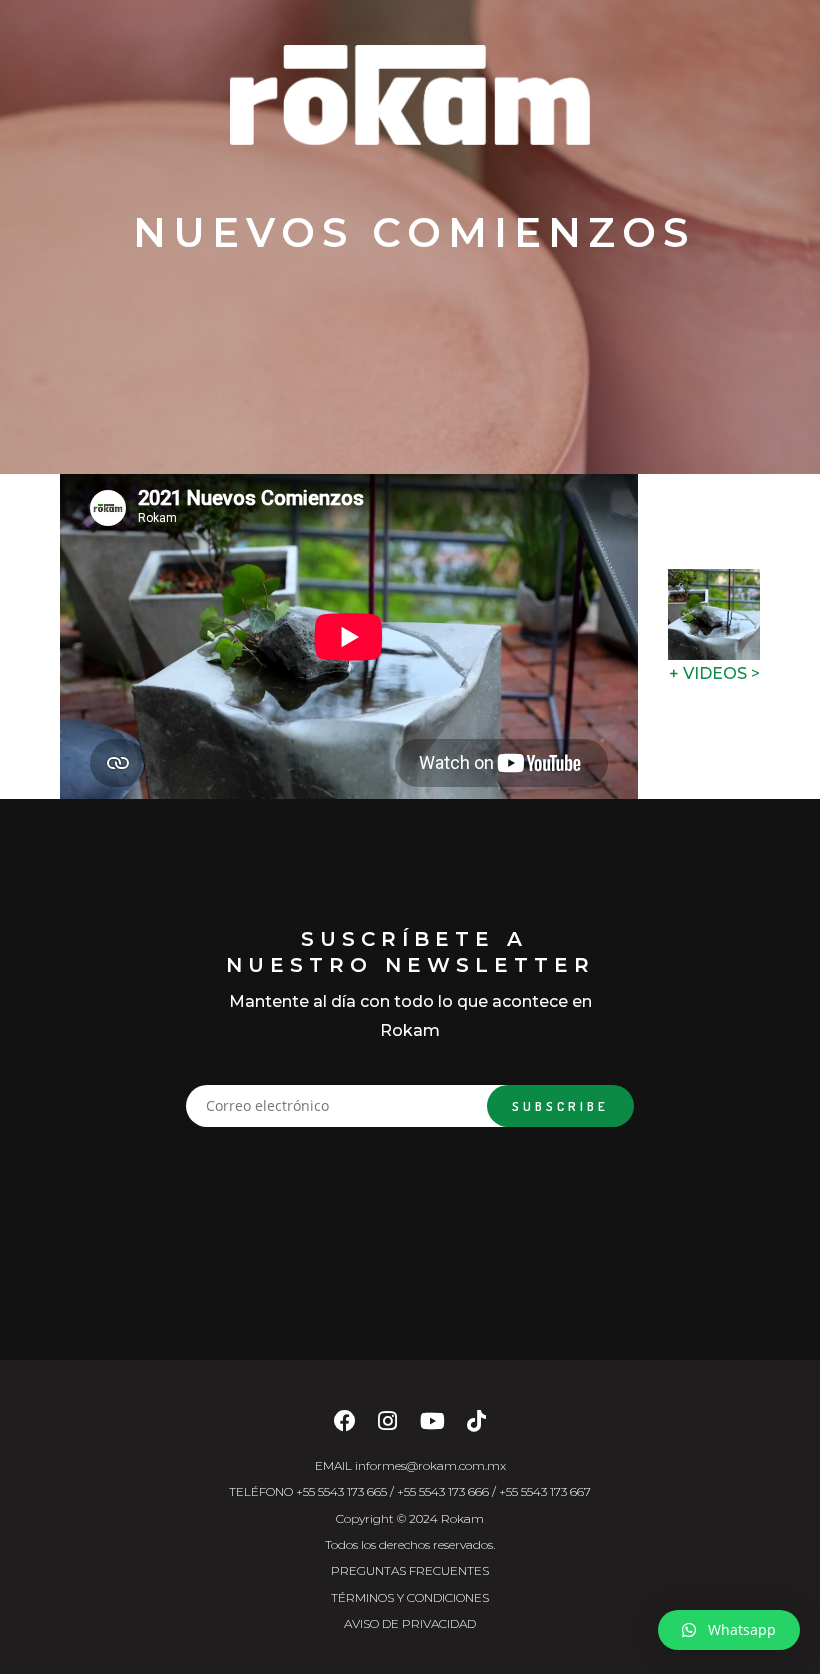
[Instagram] (387, 1426)
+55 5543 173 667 (545, 1491)
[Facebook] (345, 1426)
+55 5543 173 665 (341, 1491)
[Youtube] (432, 1426)
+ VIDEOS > (714, 673)
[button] (729, 1630)
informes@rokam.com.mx (430, 1465)
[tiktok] (476, 1426)
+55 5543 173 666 (443, 1491)
